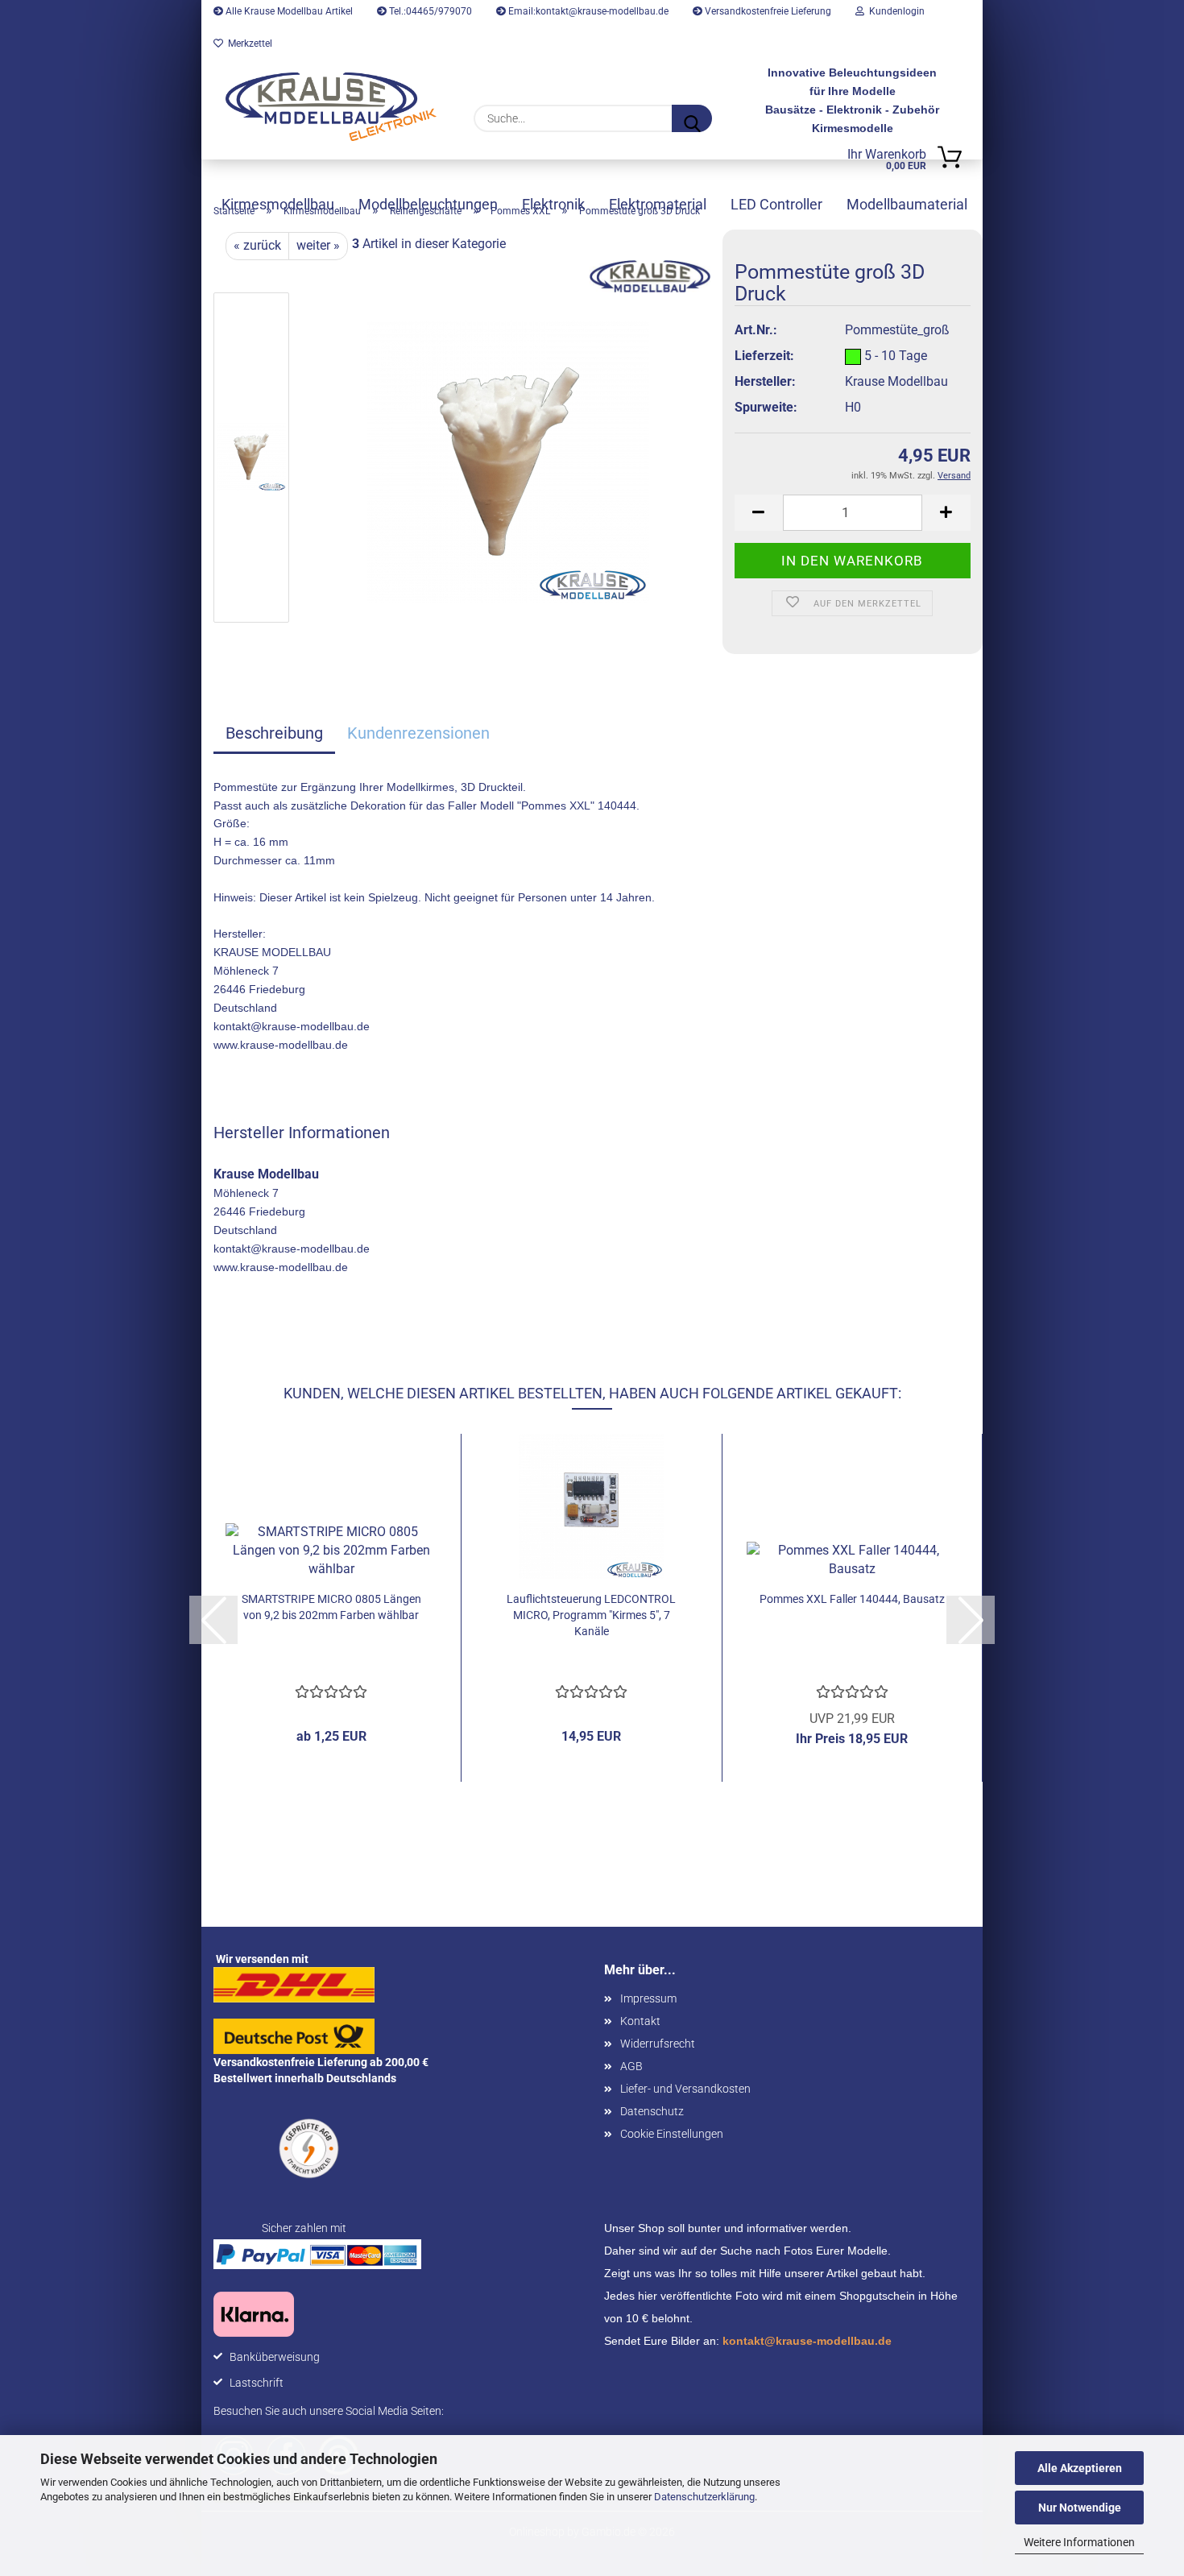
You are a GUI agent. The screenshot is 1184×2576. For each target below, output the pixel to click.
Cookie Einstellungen (672, 2134)
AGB (631, 2066)
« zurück (257, 245)
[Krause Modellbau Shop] (331, 107)
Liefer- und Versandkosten (685, 2089)
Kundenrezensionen (418, 733)
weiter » (318, 245)
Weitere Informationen (1079, 2542)
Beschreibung (274, 733)
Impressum (648, 1998)
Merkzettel (248, 43)
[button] (759, 513)
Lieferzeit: (764, 356)
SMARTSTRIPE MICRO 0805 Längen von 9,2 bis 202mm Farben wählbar (331, 1607)
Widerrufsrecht (658, 2044)
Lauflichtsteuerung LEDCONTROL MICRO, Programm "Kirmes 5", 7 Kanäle (591, 1615)
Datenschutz (652, 2111)
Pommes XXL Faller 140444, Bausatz (852, 1599)
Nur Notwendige (1080, 2508)
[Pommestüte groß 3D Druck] (508, 460)
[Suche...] (692, 118)
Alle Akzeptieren (1080, 2468)
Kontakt (640, 2021)
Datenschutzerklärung (704, 2497)
